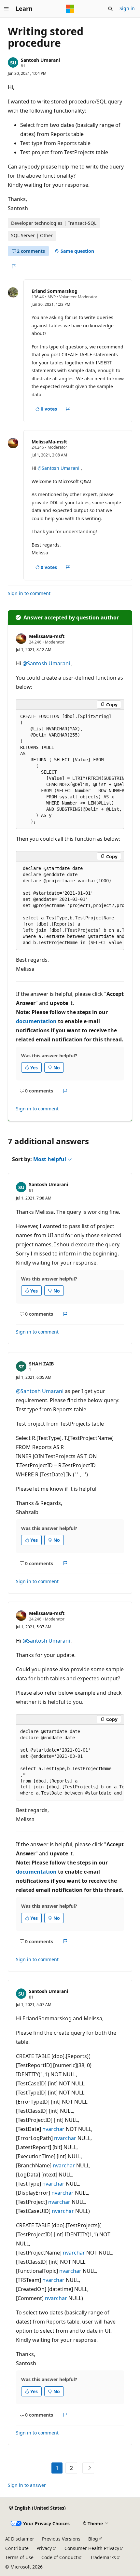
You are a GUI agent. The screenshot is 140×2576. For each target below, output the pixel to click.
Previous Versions (61, 2539)
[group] (70, 769)
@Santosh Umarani (59, 468)
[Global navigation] (7, 9)
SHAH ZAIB (41, 1364)
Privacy (44, 2548)
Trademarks (103, 2557)
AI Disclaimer (20, 2539)
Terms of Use (19, 2557)
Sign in (127, 8)
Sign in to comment (29, 593)
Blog (93, 2539)
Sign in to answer (27, 2485)
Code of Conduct (59, 2557)
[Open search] (110, 9)
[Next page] (88, 2468)
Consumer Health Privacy (92, 2548)
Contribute (17, 2548)
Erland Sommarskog (55, 291)
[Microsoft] (70, 9)
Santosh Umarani (40, 60)
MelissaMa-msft (49, 442)
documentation (36, 1021)
